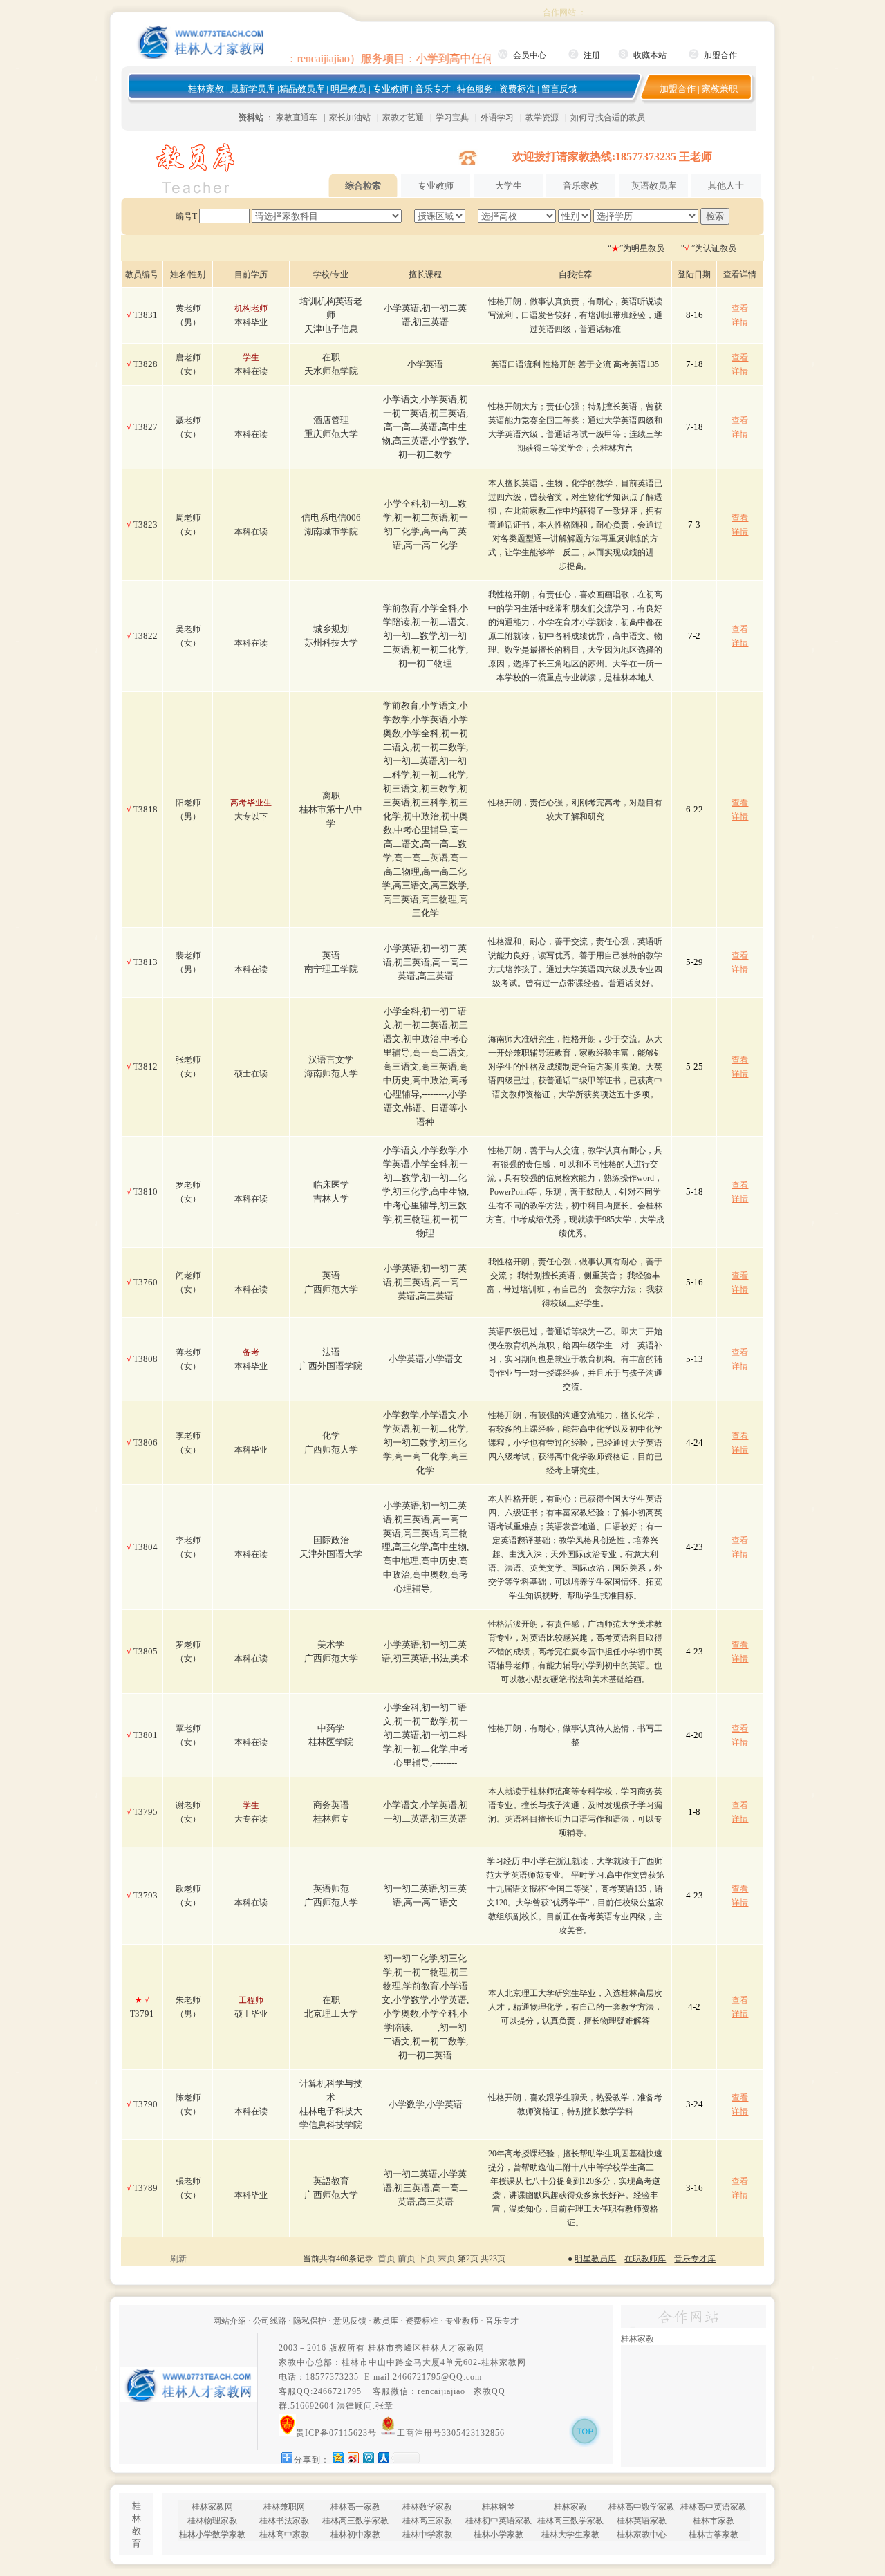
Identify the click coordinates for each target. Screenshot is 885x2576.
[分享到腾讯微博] (368, 2457)
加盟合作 (720, 55)
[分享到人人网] (383, 2457)
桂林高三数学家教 (355, 2521)
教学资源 (542, 118)
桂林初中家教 (355, 2535)
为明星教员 (644, 248)
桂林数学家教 (427, 2507)
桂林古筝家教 (714, 2535)
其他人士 (726, 186)
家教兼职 (720, 89)
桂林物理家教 (212, 2521)
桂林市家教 (714, 2521)
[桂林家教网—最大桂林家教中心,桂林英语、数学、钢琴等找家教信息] (201, 57)
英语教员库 (654, 186)
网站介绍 (230, 2321)
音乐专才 (433, 89)
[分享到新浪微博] (353, 2457)
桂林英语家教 (642, 2521)
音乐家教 (581, 186)
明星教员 (348, 89)
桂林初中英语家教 (499, 2521)
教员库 (386, 2321)
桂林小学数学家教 (212, 2535)
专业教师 (391, 89)
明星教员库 (595, 2259)
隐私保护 (310, 2321)
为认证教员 (716, 248)
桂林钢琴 (499, 2507)
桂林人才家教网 (453, 2348)
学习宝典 (452, 118)
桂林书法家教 (284, 2521)
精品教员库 (302, 89)
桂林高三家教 (427, 2521)
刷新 (178, 2259)
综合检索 (363, 186)
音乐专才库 (695, 2259)
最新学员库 (253, 89)
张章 (384, 2406)
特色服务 (475, 89)
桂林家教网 (504, 2362)
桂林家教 (206, 89)
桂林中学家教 (427, 2535)
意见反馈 (350, 2321)
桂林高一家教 (355, 2507)
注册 (592, 55)
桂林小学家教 (499, 2535)
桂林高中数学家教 (642, 2507)
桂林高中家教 (284, 2535)
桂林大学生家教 (570, 2535)
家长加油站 (350, 118)
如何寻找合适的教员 (608, 118)
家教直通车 (297, 118)
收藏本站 (650, 55)
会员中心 (530, 55)
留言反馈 (559, 89)
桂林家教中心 (642, 2535)
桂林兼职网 (284, 2507)
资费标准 (517, 89)
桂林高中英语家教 (714, 2507)
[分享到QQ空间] (337, 2457)
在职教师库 (645, 2259)
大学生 (509, 186)
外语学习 (497, 118)
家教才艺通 (403, 118)
